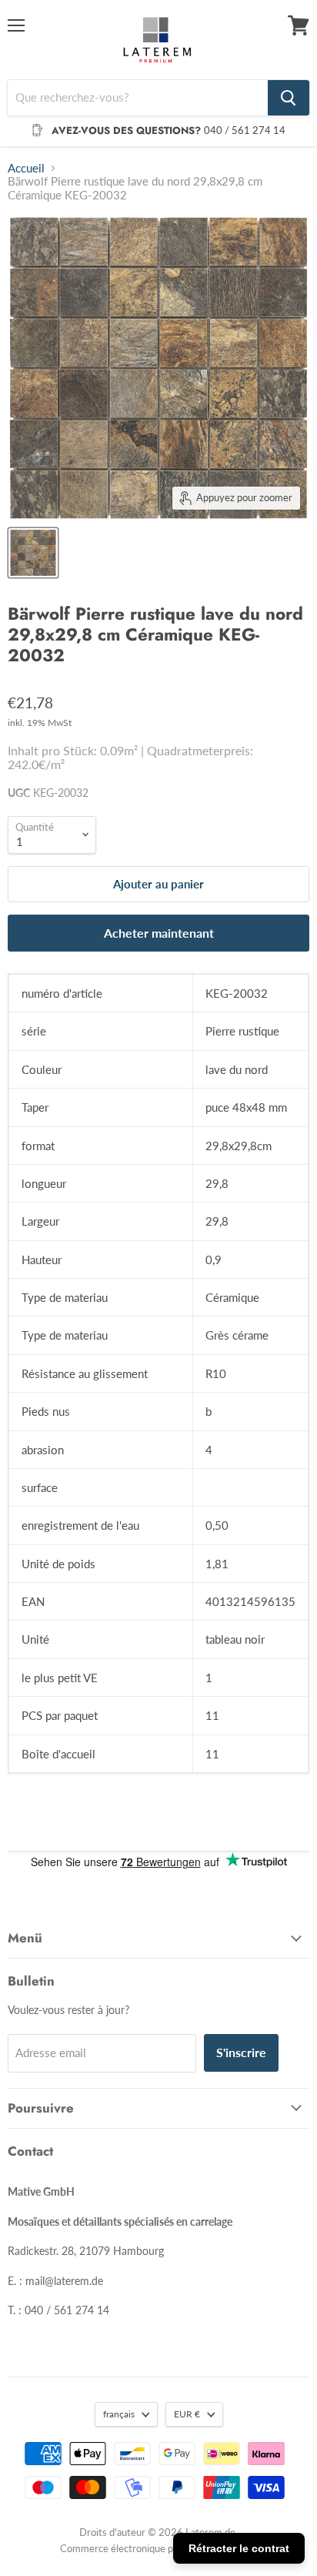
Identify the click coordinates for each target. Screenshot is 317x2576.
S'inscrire (241, 2052)
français (119, 2414)
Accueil (26, 168)
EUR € (187, 2414)
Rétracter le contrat (239, 2548)
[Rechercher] (289, 98)
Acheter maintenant (159, 933)
